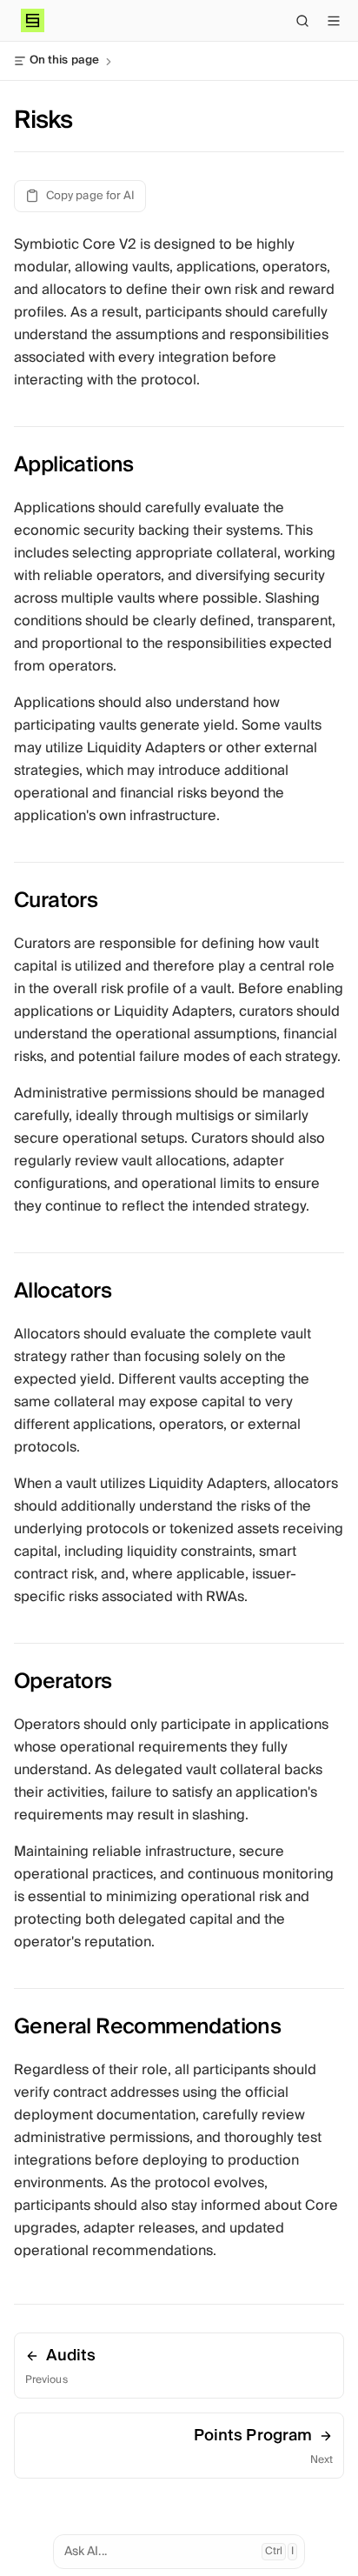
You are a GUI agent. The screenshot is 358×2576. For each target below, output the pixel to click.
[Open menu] (334, 21)
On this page (64, 61)
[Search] (302, 21)
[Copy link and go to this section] (149, 464)
